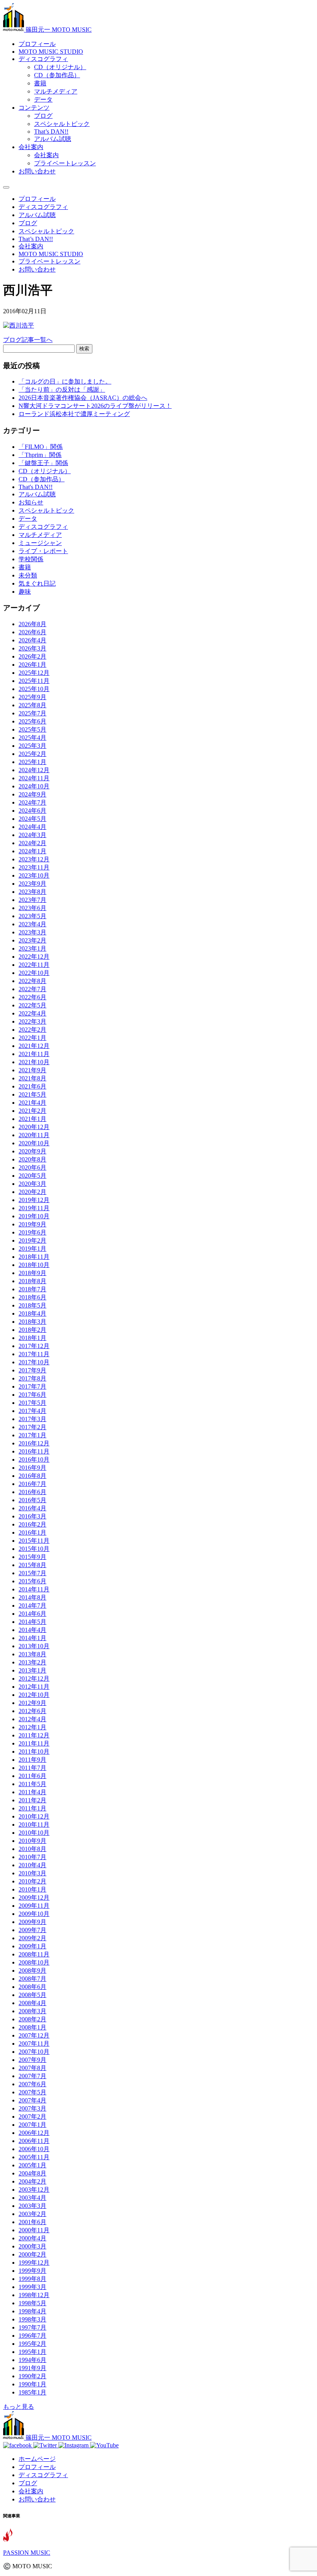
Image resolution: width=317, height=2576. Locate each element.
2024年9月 (32, 794)
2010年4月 (32, 1865)
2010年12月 (34, 1816)
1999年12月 (34, 2263)
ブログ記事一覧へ (28, 340)
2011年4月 (32, 1792)
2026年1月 (32, 665)
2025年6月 (32, 721)
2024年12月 (34, 770)
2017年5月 (32, 1403)
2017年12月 (34, 1346)
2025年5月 (32, 729)
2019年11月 (34, 1208)
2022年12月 (34, 957)
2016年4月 (32, 1508)
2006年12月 (34, 2133)
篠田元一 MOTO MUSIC (58, 30)
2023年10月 (34, 875)
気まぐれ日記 (37, 583)
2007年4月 (32, 2100)
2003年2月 (32, 2214)
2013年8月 (32, 1654)
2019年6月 (32, 1232)
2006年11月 (34, 2141)
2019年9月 (32, 1224)
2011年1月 (32, 1808)
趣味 (25, 592)
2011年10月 (34, 1752)
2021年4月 (32, 1103)
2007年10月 (34, 2052)
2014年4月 (32, 1630)
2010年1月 (32, 1889)
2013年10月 (34, 1646)
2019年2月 (32, 1240)
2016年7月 (32, 1484)
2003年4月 (32, 2198)
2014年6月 (32, 1614)
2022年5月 (32, 1005)
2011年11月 (34, 1743)
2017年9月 (32, 1370)
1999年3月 (32, 2287)
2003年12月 (34, 2190)
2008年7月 (32, 1979)
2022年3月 (32, 1021)
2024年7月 (32, 802)
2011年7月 (32, 1768)
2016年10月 (34, 1460)
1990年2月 (32, 2376)
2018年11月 (34, 1257)
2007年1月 (32, 2125)
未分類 (28, 575)
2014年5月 (32, 1622)
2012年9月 (32, 1703)
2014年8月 (32, 1597)
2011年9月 (32, 1760)
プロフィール (37, 44)
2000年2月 (32, 2254)
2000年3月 (32, 2246)
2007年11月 (34, 2044)
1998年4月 (32, 2311)
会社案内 (31, 147)
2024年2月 (32, 843)
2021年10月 (34, 1062)
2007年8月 (32, 2068)
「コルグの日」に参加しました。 (65, 381)
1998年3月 (32, 2319)
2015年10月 (34, 1549)
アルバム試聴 (53, 139)
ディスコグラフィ (43, 59)
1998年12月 (34, 2295)
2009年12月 (34, 1898)
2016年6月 (32, 1492)
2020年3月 (32, 1184)
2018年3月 (32, 1322)
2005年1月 (32, 2165)
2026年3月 (32, 648)
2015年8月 (32, 1565)
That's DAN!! (36, 487)
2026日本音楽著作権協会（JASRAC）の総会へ (83, 398)
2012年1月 (32, 1727)
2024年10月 (34, 786)
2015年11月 (34, 1541)
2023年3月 (32, 932)
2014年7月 (32, 1606)
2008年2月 (32, 2019)
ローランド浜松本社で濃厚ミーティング (74, 414)
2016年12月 (34, 1443)
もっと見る (19, 2407)
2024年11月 (34, 778)
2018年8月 (32, 1281)
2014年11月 (34, 1589)
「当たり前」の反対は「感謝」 (62, 390)
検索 (84, 349)
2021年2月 (32, 1111)
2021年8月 (32, 1078)
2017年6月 (32, 1395)
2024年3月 (32, 835)
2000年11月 (34, 2230)
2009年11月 (34, 1906)
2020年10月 (34, 1143)
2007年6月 (32, 2084)
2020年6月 (32, 1167)
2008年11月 (34, 1954)
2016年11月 (34, 1451)
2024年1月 (32, 851)
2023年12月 (34, 859)
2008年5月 (32, 1995)
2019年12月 (34, 1200)
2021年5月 (32, 1094)
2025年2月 (32, 754)
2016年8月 (32, 1476)
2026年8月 (32, 624)
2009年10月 (34, 1914)
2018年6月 (32, 1297)
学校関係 (31, 559)
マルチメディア (56, 91)
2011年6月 (32, 1776)
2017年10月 (34, 1362)
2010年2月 (32, 1881)
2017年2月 (32, 1427)
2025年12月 (34, 673)
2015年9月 (32, 1557)
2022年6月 (32, 997)
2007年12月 (34, 2035)
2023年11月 (34, 867)
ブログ (43, 116)
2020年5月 (32, 1176)
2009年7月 (32, 1930)
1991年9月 (32, 2368)
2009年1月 (32, 1946)
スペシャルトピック (62, 124)
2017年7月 (32, 1386)
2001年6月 (32, 2222)
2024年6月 (32, 811)
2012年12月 (34, 1679)
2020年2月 (32, 1192)
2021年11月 (34, 1054)
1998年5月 (32, 2303)
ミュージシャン (40, 543)
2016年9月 (32, 1468)
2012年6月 (32, 1711)
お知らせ (31, 502)
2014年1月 (32, 1638)
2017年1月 (32, 1435)
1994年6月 (32, 2360)
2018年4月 (32, 1313)
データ (43, 99)
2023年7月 (32, 900)
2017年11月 (34, 1354)
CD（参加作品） (57, 75)
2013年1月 (32, 1670)
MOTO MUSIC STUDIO (51, 52)
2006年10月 (34, 2149)
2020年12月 (34, 1127)
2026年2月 (32, 656)
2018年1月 (32, 1338)
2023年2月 (32, 940)
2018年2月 (32, 1330)
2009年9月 (32, 1922)
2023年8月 (32, 892)
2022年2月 (32, 1030)
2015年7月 (32, 1573)
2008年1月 (32, 2027)
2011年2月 (32, 1800)
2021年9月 (32, 1070)
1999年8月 (32, 2279)
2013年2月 (32, 1662)
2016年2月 (32, 1524)
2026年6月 (32, 632)
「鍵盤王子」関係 (43, 463)
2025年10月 (34, 689)
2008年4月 (32, 2003)
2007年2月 (32, 2117)
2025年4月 (32, 738)
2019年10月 (34, 1216)
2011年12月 (34, 1735)
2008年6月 (32, 1987)
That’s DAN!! (51, 132)
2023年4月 (32, 924)
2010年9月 (32, 1841)
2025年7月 (32, 713)
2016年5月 (32, 1500)
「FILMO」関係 (41, 447)
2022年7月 (32, 989)
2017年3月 (32, 1419)
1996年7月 (32, 2336)
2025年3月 (32, 746)
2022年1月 (32, 1038)
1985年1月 (32, 2392)
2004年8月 (32, 2173)
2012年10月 (34, 1695)
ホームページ (37, 2459)
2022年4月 (32, 1013)
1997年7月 (32, 2327)
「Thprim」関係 (40, 455)
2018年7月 (32, 1289)
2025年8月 (32, 705)
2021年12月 (34, 1046)
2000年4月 (32, 2238)
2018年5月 (32, 1305)
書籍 (40, 83)
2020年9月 (32, 1151)
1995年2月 (32, 2344)
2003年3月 (32, 2206)
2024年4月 (32, 827)
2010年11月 (34, 1825)
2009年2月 (32, 1938)
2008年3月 (32, 2011)
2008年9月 (32, 1971)
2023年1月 (32, 948)
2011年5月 (32, 1784)
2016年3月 (32, 1516)
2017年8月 (32, 1378)
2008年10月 (34, 1962)
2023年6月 (32, 908)
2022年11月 (34, 965)
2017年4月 (32, 1411)
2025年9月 (32, 697)
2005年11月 (34, 2157)
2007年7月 (32, 2076)
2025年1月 (32, 762)
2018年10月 (34, 1265)
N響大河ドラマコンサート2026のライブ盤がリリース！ (95, 406)
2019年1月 (32, 1249)
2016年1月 (32, 1533)
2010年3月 (32, 1873)
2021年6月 (32, 1086)
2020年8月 (32, 1159)
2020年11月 (34, 1135)
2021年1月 (32, 1119)
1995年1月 (32, 2352)
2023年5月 (32, 916)
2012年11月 (34, 1687)
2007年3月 (32, 2108)
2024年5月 (32, 819)
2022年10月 (34, 973)
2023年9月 (32, 884)
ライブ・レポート (43, 551)
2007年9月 (32, 2060)
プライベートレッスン (65, 163)
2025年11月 (34, 681)
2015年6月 (32, 1581)
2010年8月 (32, 1849)
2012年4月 (32, 1719)
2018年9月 (32, 1273)
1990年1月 (32, 2384)
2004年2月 (32, 2181)
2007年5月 (32, 2092)
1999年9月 (32, 2271)
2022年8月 (32, 981)
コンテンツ (34, 108)
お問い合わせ (37, 171)
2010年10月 (34, 1833)
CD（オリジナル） (60, 67)
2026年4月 (32, 640)
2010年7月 (32, 1857)
